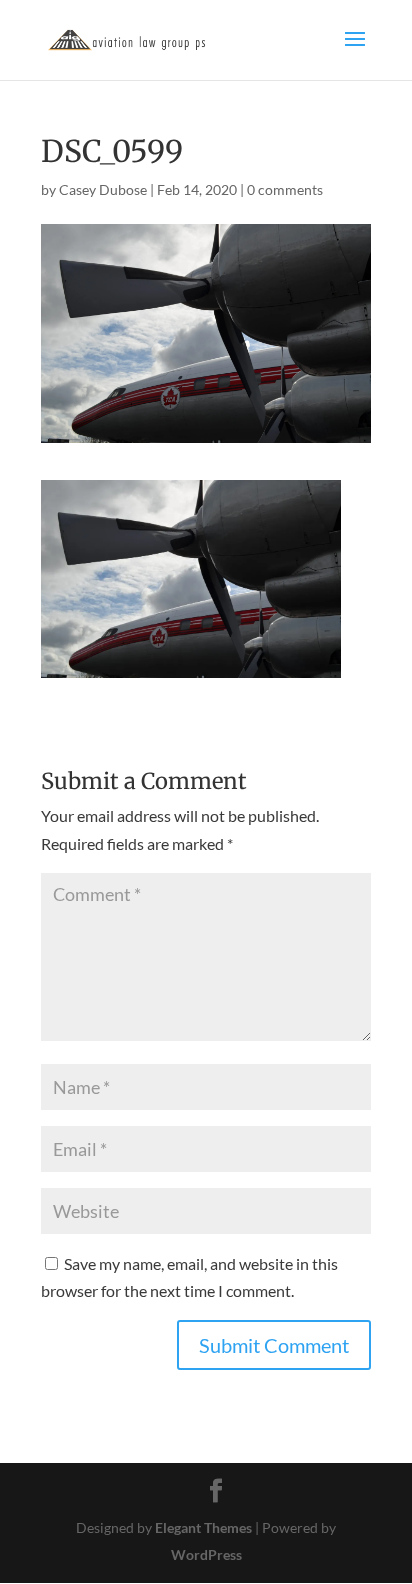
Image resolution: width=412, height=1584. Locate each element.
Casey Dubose (103, 189)
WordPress (206, 1554)
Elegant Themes (203, 1527)
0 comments (285, 189)
